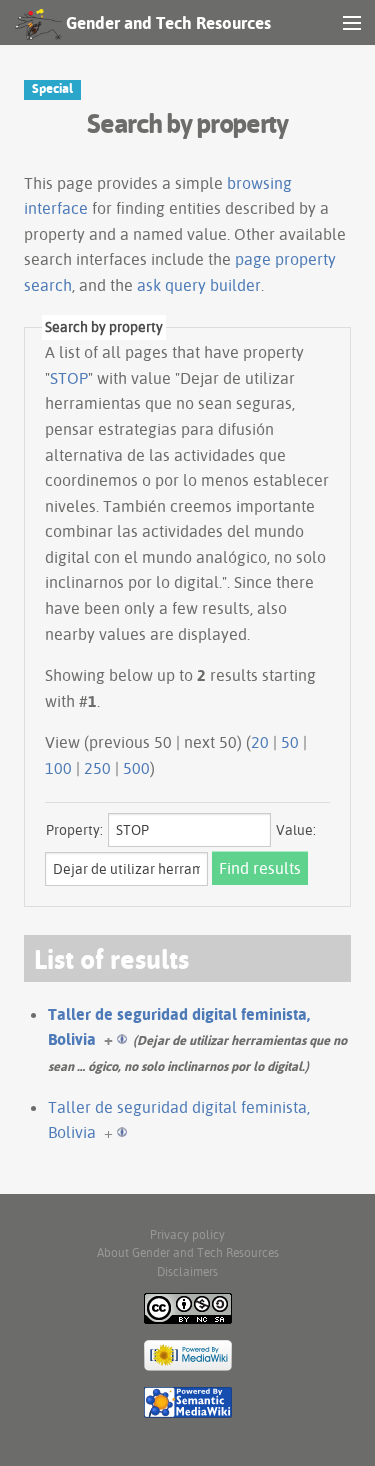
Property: (74, 830)
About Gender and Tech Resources (188, 1252)
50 (290, 742)
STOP (69, 378)
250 (97, 768)
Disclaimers (187, 1271)
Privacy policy (187, 1234)
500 (136, 768)
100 (58, 768)
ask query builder (199, 285)
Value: (296, 830)
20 (260, 742)
